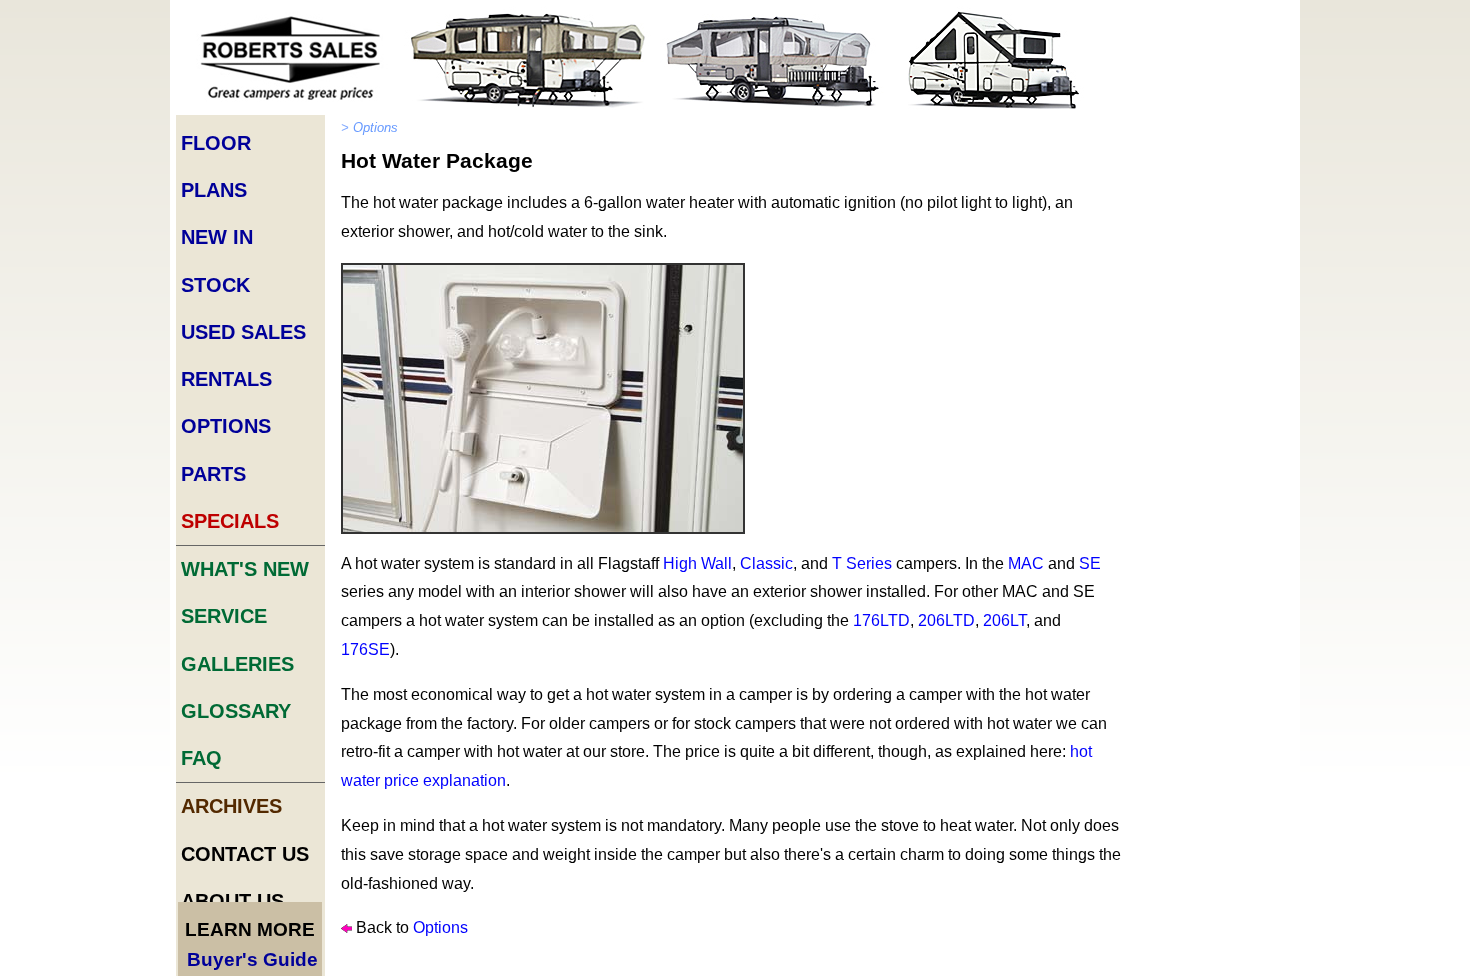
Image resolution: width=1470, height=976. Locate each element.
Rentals (226, 379)
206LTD (946, 620)
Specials (230, 521)
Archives (231, 806)
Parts (213, 474)
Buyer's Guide (252, 959)
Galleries (237, 664)
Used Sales (243, 332)
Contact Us (245, 854)
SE (1090, 563)
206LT (1004, 620)
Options (226, 426)
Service (224, 616)
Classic (766, 563)
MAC (1026, 563)
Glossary (236, 711)
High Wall (697, 563)
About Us (232, 901)
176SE (365, 649)
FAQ (201, 758)
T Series (862, 563)
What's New (245, 569)
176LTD (881, 620)
